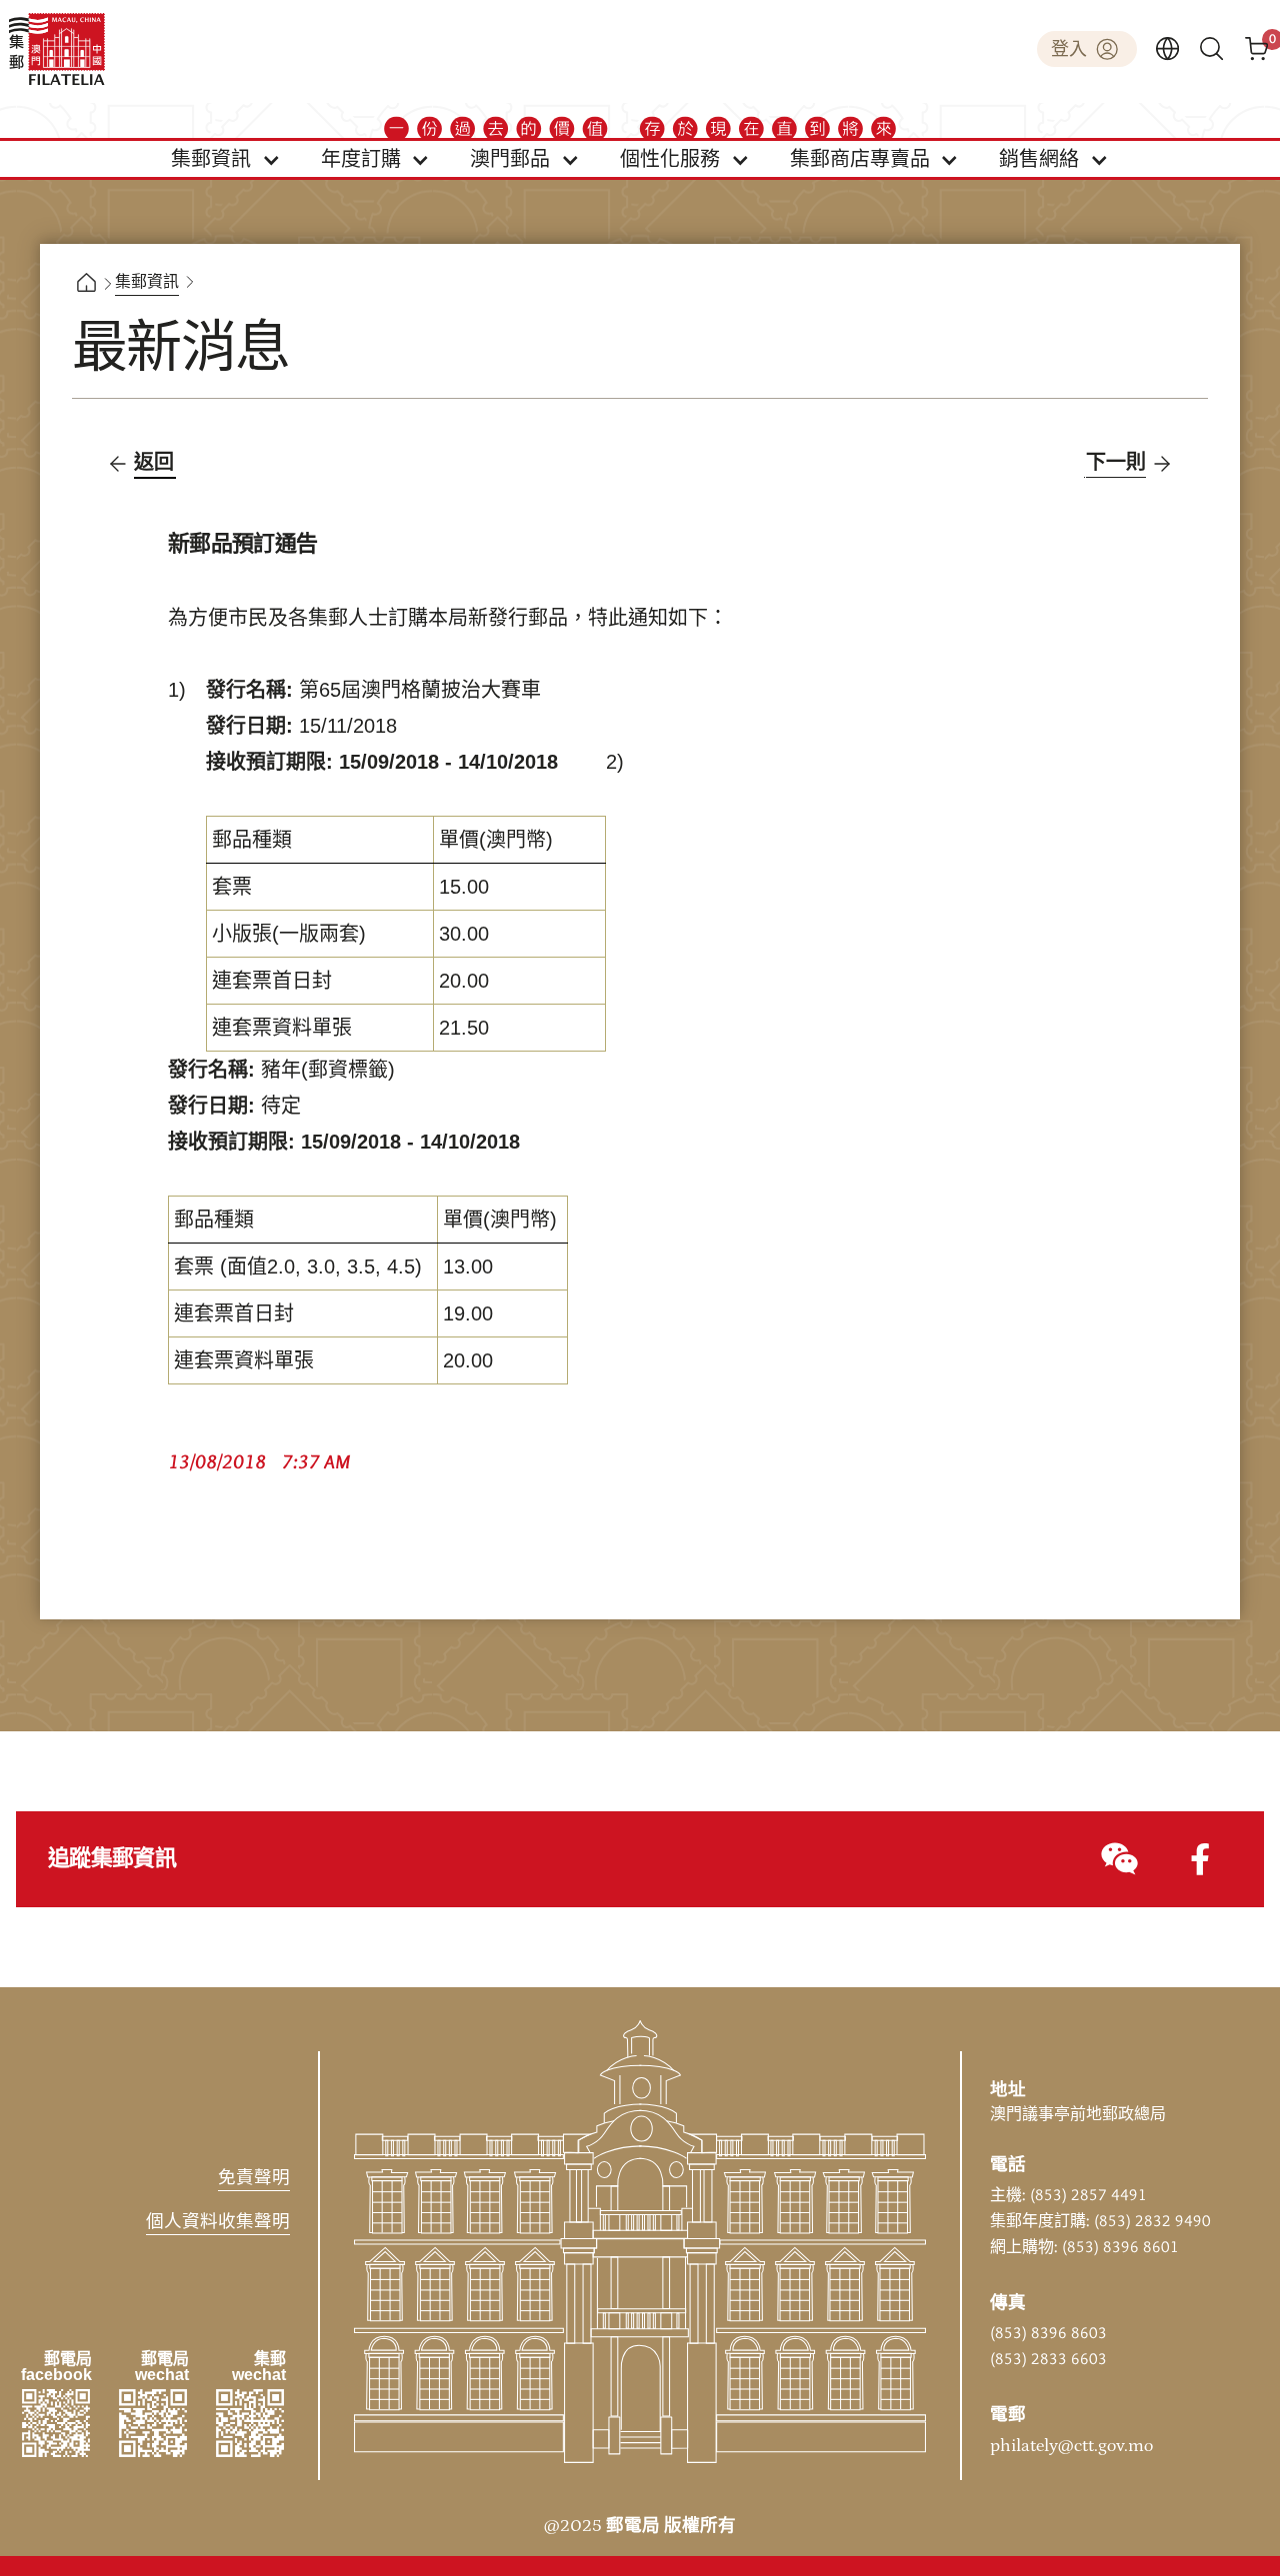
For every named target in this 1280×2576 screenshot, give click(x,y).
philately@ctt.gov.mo (1071, 2446)
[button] (226, 159)
